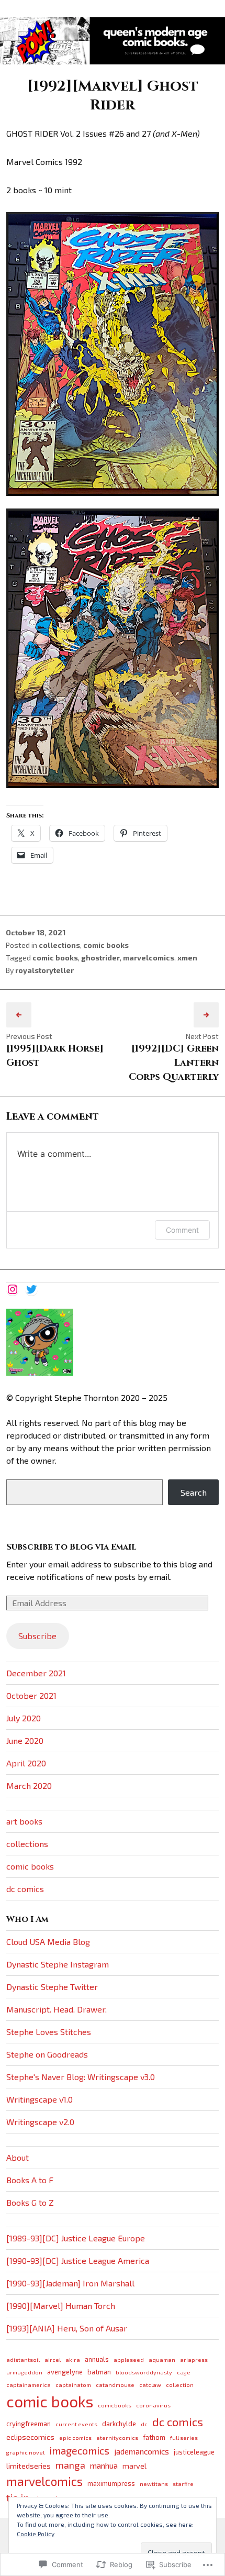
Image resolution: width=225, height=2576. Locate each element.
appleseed (129, 2359)
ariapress (194, 2359)
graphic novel (25, 2452)
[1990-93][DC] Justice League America (78, 2260)
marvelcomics (149, 958)
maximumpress (111, 2483)
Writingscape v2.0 (40, 2122)
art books (24, 1821)
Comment (182, 1230)
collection (180, 2385)
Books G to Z (30, 2202)
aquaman (162, 2359)
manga (70, 2465)
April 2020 (26, 1763)
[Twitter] (31, 1289)
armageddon (24, 2372)
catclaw (150, 2385)
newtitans (154, 2484)
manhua (104, 2465)
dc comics (25, 1889)
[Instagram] (13, 1289)
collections (59, 945)
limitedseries (29, 2466)
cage (184, 2372)
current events (76, 2424)
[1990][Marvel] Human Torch (61, 2306)
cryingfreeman (29, 2424)
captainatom (73, 2385)
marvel (134, 2466)
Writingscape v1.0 (40, 2099)
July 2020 (24, 1718)
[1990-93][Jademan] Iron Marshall (70, 2283)
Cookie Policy (36, 2534)
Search (194, 1492)
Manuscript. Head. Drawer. (57, 2009)
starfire (183, 2484)
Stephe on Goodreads (47, 2054)
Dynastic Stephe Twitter (52, 1987)
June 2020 (25, 1740)
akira (73, 2359)
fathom (154, 2437)
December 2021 (36, 1673)
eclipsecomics (30, 2437)
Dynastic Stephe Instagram (58, 1964)
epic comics (75, 2437)
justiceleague (194, 2452)
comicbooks (115, 2405)
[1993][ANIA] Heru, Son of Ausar (67, 2328)
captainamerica (29, 2385)
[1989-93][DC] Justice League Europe (76, 2238)
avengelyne (65, 2372)
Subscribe (37, 1636)
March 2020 (29, 1785)
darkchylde (119, 2424)
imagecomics (79, 2451)
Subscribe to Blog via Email (71, 1547)
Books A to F (30, 2180)
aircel (53, 2359)
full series (184, 2437)
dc (144, 2424)
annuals (97, 2359)
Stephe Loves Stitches (49, 2032)
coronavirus (153, 2405)
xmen (187, 958)
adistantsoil (23, 2359)
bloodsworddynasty (144, 2372)
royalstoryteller (44, 970)
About (18, 2157)
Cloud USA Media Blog (48, 1942)
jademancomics (142, 2451)
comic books (106, 945)
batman (99, 2372)
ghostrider (100, 958)
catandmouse (115, 2385)
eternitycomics (117, 2437)
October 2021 (31, 1695)
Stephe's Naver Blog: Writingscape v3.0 (81, 2077)
